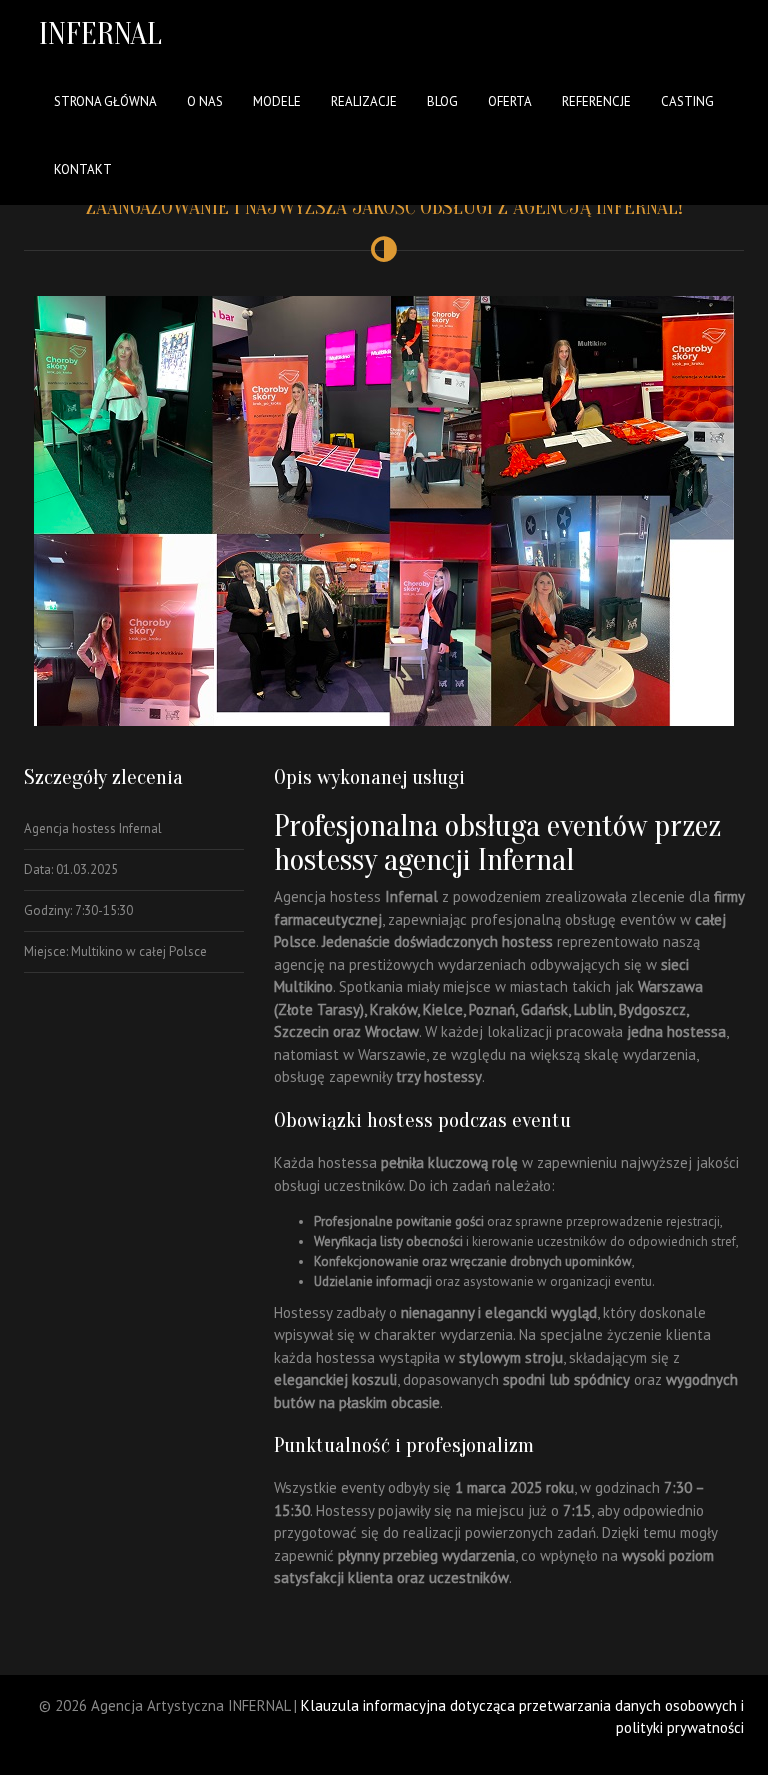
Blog (442, 101)
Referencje (596, 101)
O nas (205, 101)
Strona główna (105, 101)
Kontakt (83, 169)
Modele (277, 101)
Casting (687, 101)
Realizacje (364, 101)
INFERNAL (100, 33)
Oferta (510, 101)
